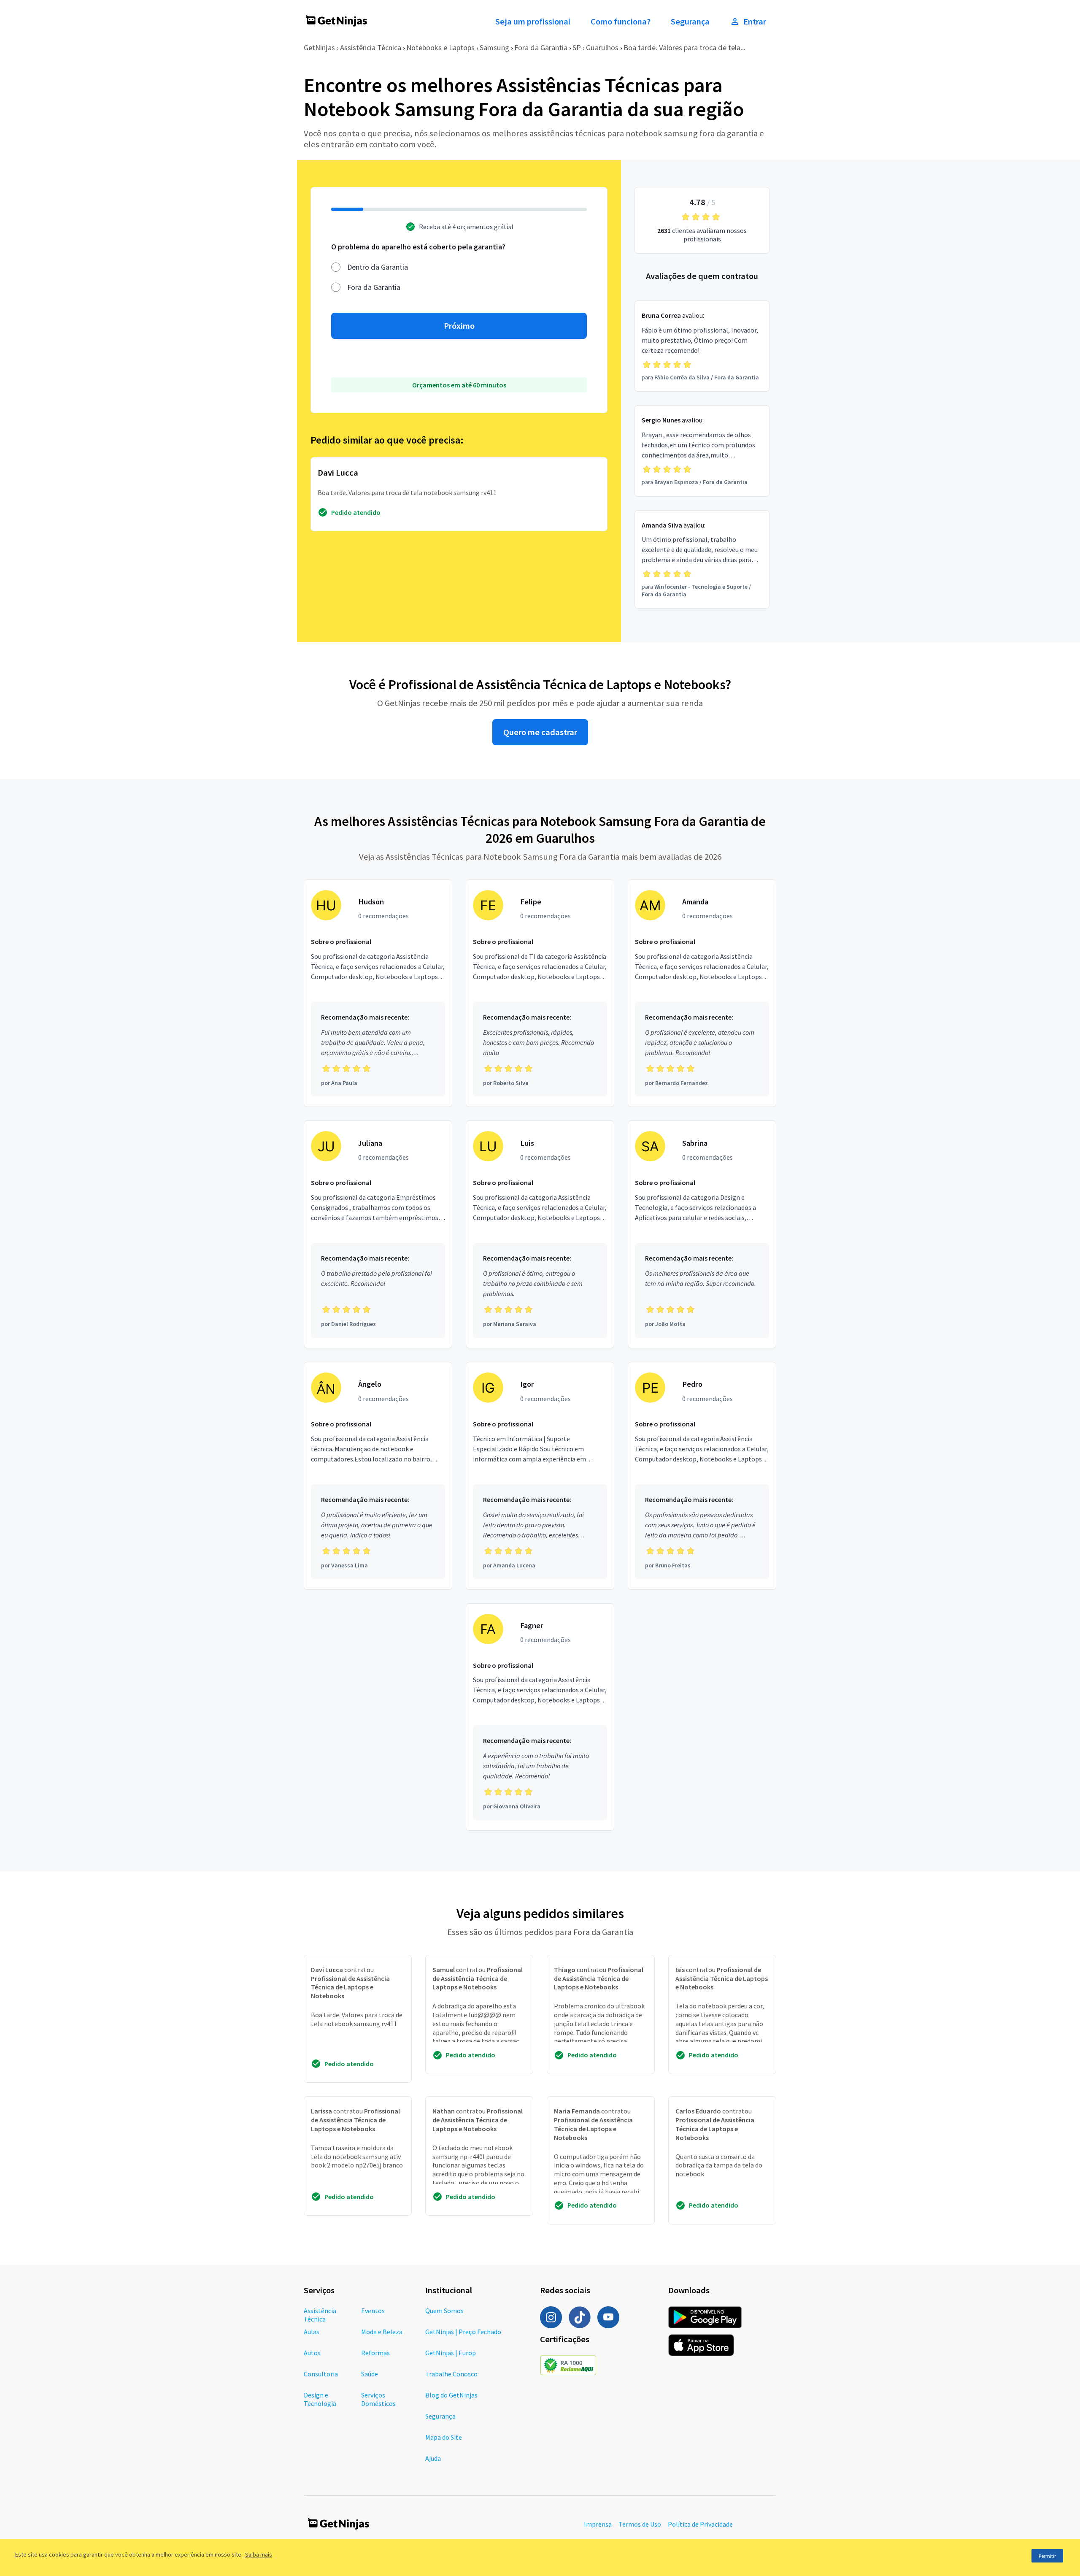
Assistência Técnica (371, 47)
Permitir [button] (1047, 2556)
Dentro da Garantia (378, 267)
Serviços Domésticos (378, 2399)
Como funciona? (621, 22)
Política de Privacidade (700, 2524)
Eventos (373, 2311)
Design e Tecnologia (320, 2399)
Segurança (690, 22)
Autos (312, 2353)
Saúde (370, 2374)
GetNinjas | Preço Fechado (463, 2332)
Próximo (459, 326)
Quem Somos (444, 2311)
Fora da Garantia (541, 47)
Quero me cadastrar (540, 732)
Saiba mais (259, 2554)
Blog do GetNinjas (451, 2395)
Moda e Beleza (382, 2332)
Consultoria (321, 2374)
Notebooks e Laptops (440, 47)
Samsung (494, 47)
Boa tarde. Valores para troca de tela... (684, 47)
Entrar (755, 22)
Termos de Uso (640, 2524)
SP (577, 47)
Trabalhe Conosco (451, 2374)
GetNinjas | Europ (451, 2353)
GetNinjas (319, 47)
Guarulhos (602, 47)
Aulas (312, 2332)
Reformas (375, 2353)
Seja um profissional (533, 22)
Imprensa (598, 2524)
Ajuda (433, 2458)
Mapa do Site (444, 2437)
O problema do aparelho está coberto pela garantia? (418, 247)
